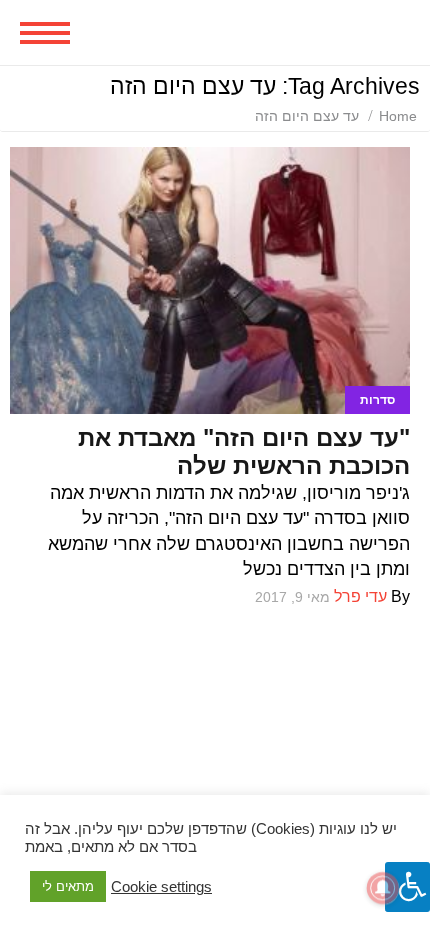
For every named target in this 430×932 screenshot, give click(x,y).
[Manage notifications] (383, 888)
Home (398, 116)
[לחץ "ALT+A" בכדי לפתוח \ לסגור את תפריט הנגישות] (407, 887)
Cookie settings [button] (161, 887)
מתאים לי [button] (68, 886)
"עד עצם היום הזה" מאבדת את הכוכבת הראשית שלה (244, 451)
